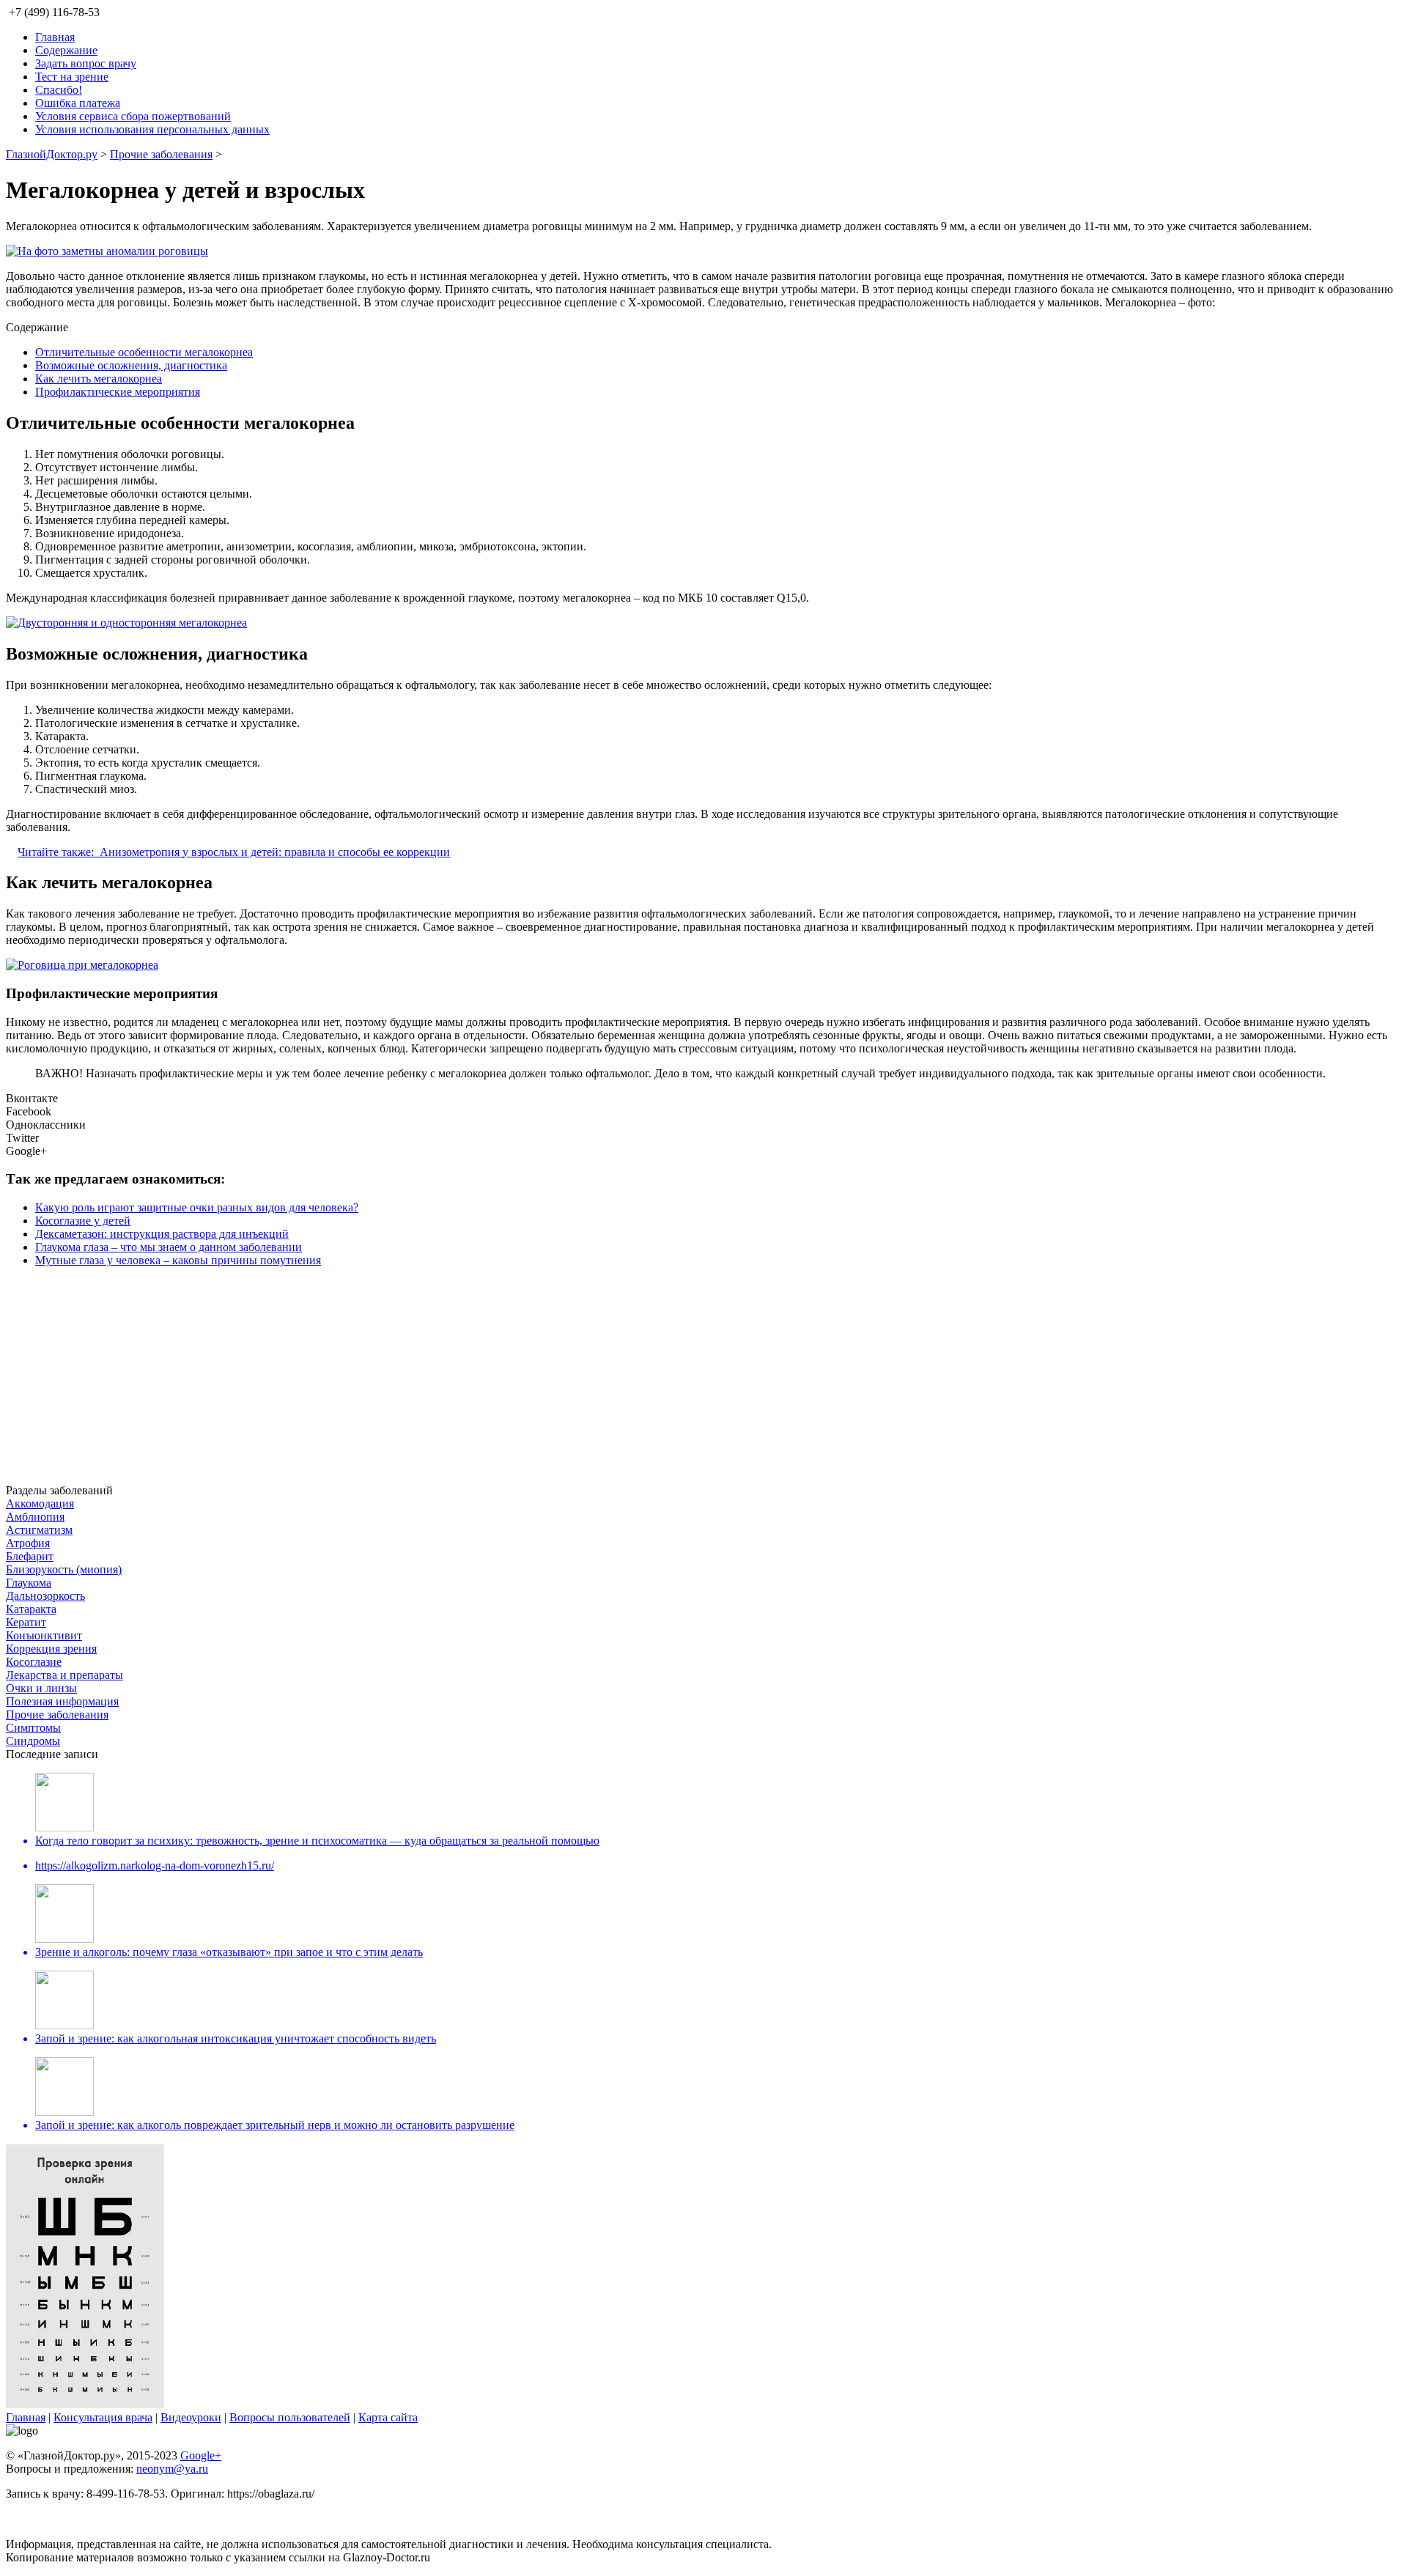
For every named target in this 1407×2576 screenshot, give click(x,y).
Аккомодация (40, 1503)
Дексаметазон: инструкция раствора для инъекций (162, 1234)
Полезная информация (62, 1701)
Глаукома (29, 1583)
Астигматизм (39, 1530)
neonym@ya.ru (172, 2469)
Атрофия (28, 1543)
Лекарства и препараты (64, 1675)
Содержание (66, 50)
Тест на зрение (72, 77)
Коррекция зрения (51, 1649)
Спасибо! (59, 90)
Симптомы (33, 1728)
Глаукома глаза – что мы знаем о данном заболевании (169, 1247)
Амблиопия (35, 1517)
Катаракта (31, 1609)
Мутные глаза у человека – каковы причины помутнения (178, 1260)
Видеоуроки (191, 2417)
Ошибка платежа (78, 103)
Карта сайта (388, 2417)
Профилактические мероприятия (118, 392)
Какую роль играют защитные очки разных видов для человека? (197, 1207)
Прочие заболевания (161, 154)
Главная (55, 37)
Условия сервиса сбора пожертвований (133, 116)
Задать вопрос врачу (86, 63)
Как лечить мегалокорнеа (99, 379)
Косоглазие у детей (83, 1221)
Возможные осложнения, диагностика (131, 365)
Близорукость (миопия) (64, 1569)
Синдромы (33, 1741)
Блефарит (30, 1556)
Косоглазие (34, 1662)
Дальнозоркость (45, 1596)
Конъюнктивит (44, 1635)
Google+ (201, 2455)
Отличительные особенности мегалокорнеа (144, 352)
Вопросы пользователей (290, 2417)
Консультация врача (103, 2417)
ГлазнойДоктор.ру (52, 154)
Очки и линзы (41, 1688)
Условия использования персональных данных (152, 129)
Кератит (26, 1622)
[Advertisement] (446, 1381)
